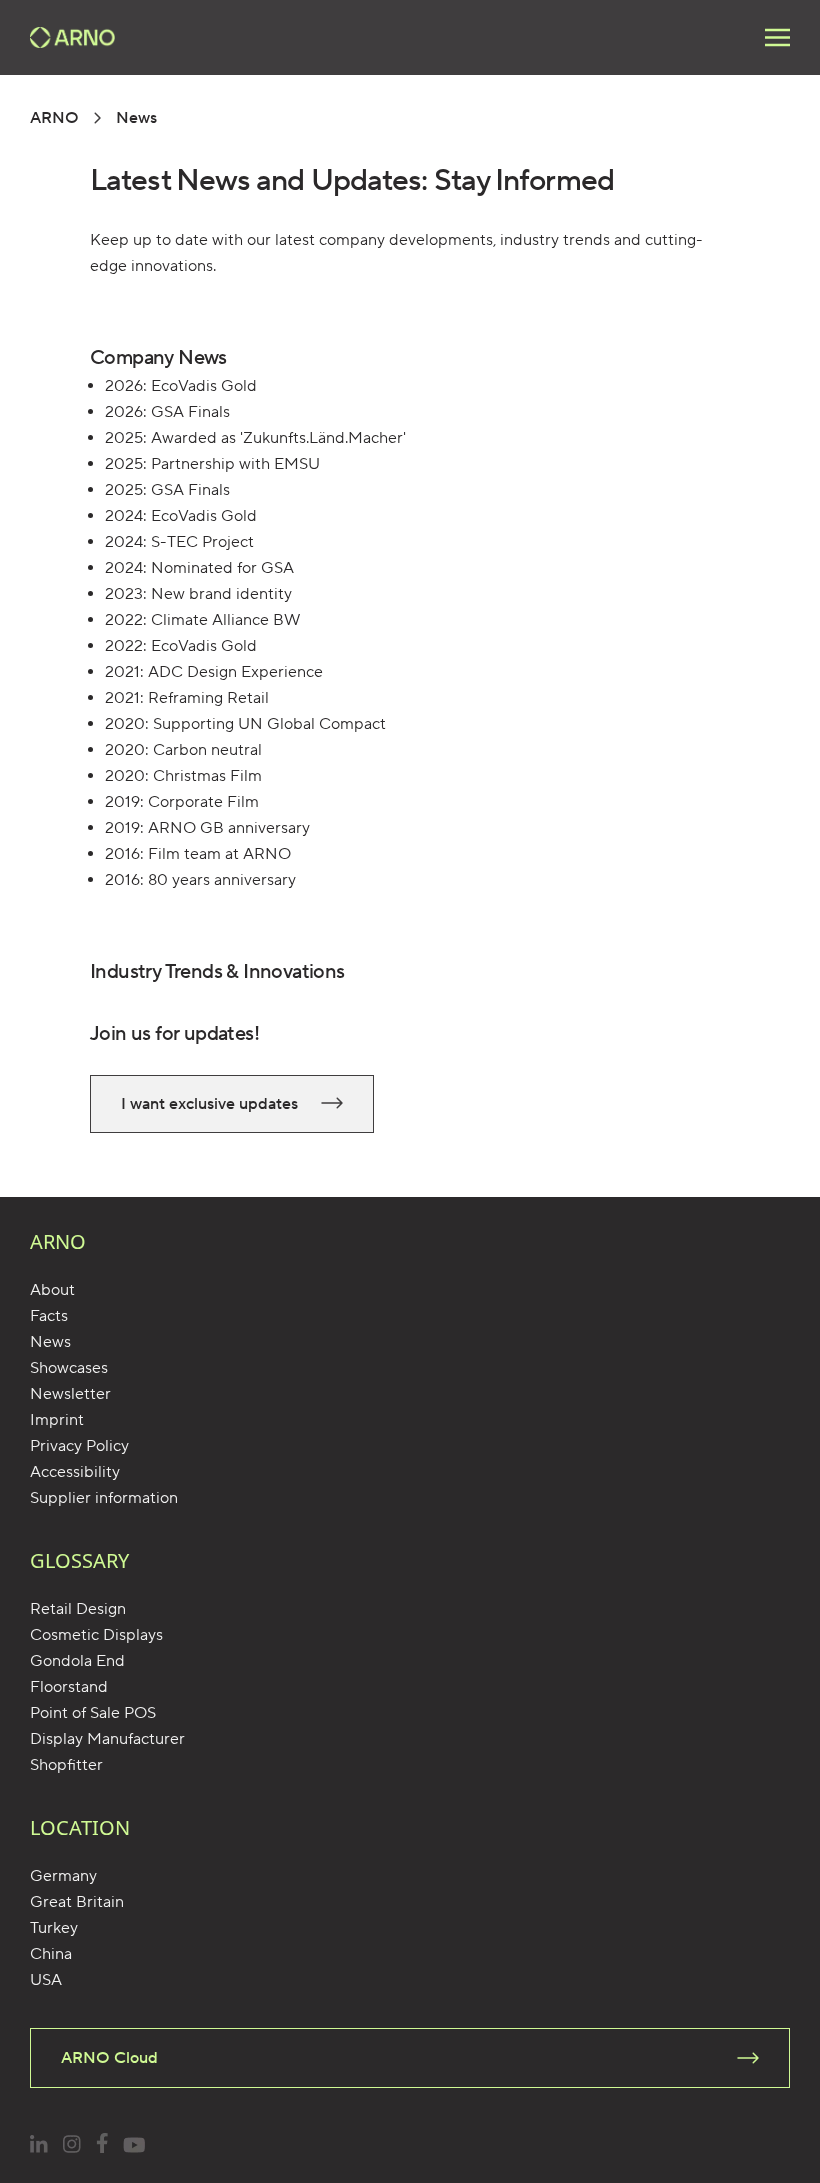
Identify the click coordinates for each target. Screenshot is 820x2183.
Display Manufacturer (107, 1739)
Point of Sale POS (93, 1713)
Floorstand (69, 1687)
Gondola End (77, 1661)
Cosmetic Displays (96, 1635)
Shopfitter (66, 1765)
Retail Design (78, 1609)
